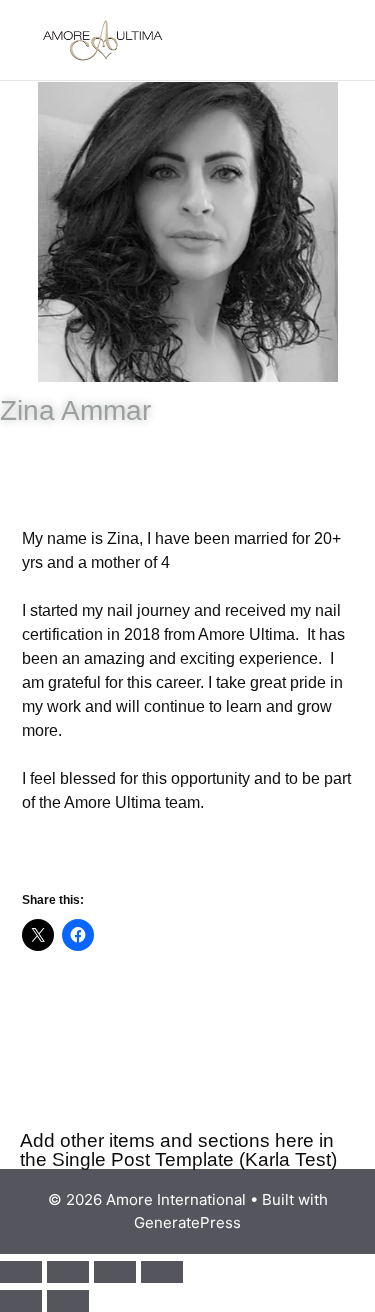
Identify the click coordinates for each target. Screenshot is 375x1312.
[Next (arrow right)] (68, 1301)
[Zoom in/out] (21, 1272)
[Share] (115, 1272)
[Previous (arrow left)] (21, 1301)
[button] (315, 40)
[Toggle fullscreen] (68, 1272)
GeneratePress (187, 1222)
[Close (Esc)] (162, 1272)
